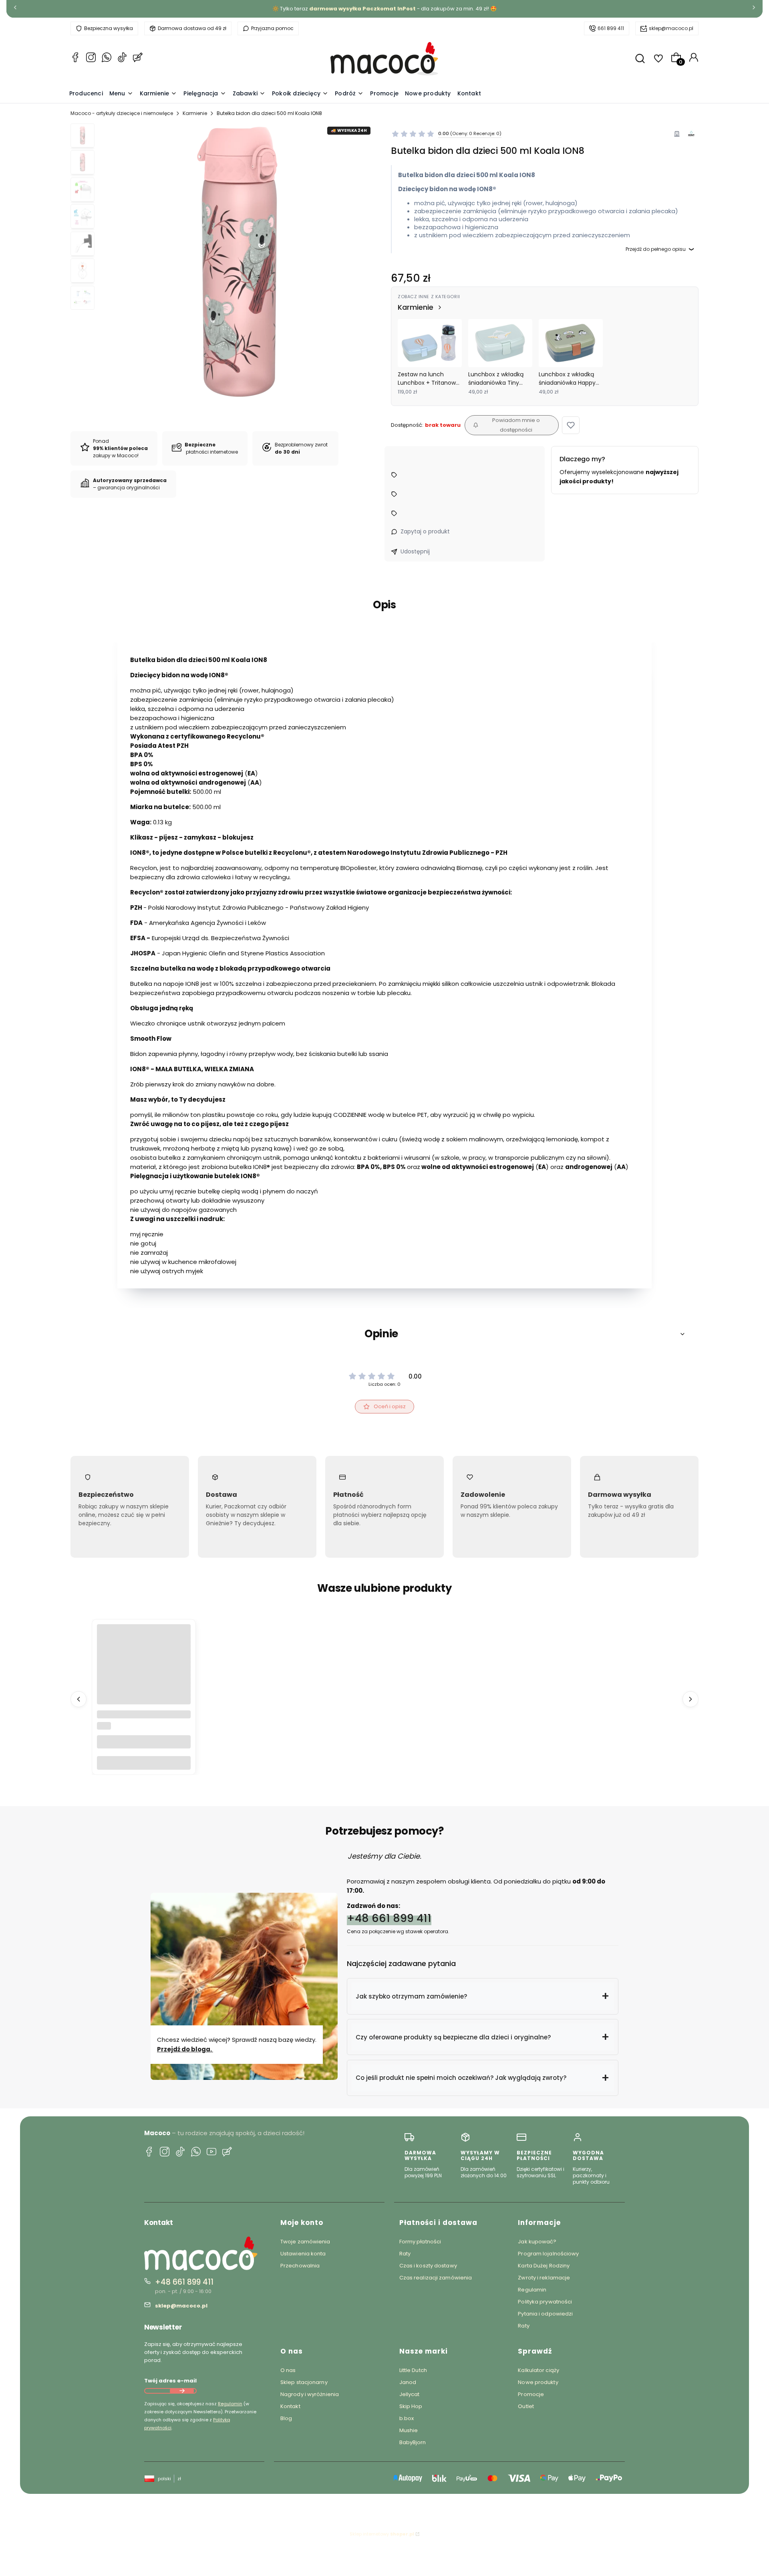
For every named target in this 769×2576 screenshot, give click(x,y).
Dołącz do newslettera (182, 2391)
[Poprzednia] (15, 9)
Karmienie (195, 113)
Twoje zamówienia (305, 2242)
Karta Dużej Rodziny (544, 2266)
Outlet (526, 2406)
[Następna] (754, 9)
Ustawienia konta (303, 2254)
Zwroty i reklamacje (544, 2278)
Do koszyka (144, 1763)
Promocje (531, 2394)
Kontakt (290, 2406)
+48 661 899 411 (389, 1918)
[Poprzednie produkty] (79, 1699)
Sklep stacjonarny (304, 2382)
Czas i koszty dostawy (428, 2266)
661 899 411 (611, 28)
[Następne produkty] (690, 1699)
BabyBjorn (413, 2442)
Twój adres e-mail (170, 2381)
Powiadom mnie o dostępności (516, 425)
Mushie (409, 2430)
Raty (405, 2254)
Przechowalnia (300, 2266)
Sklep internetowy (382, 2534)
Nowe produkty (538, 2382)
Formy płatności (420, 2242)
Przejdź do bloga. (185, 2049)
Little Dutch (413, 2370)
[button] (571, 425)
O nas (288, 2370)
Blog (286, 2418)
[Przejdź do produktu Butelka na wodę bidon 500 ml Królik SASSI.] (144, 1672)
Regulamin (230, 2404)
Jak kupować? (537, 2242)
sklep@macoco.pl (671, 28)
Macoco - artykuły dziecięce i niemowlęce (122, 113)
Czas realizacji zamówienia (436, 2278)
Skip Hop (411, 2406)
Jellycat (410, 2394)
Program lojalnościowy (548, 2254)
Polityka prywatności (545, 2302)
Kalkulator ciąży (539, 2370)
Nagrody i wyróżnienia (310, 2394)
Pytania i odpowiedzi (545, 2314)
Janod (408, 2382)
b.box (407, 2418)
